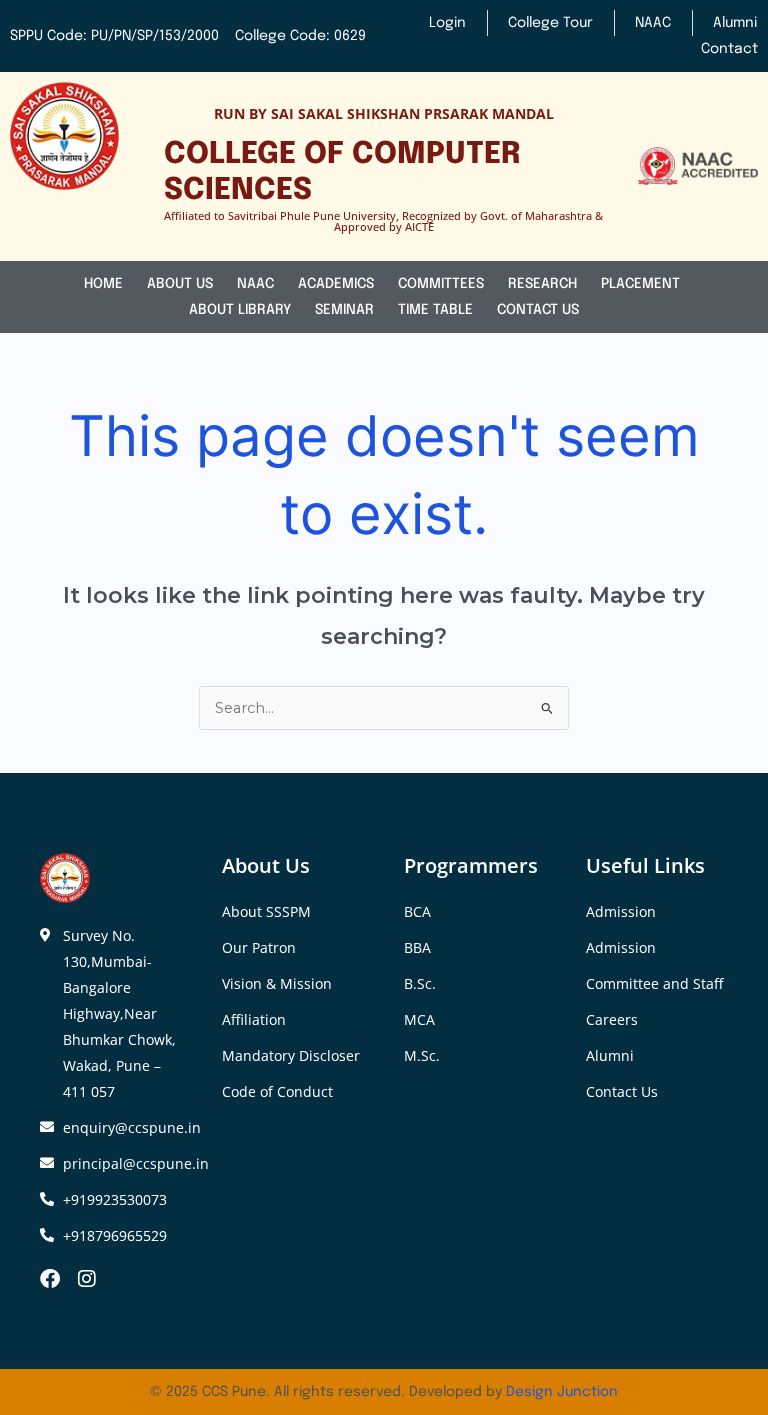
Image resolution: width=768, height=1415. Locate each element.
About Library (240, 310)
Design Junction (562, 1392)
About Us (180, 284)
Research (542, 284)
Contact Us (538, 310)
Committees (441, 284)
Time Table (435, 310)
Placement (642, 284)
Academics (336, 284)
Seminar (344, 310)
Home (103, 284)
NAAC (255, 284)
